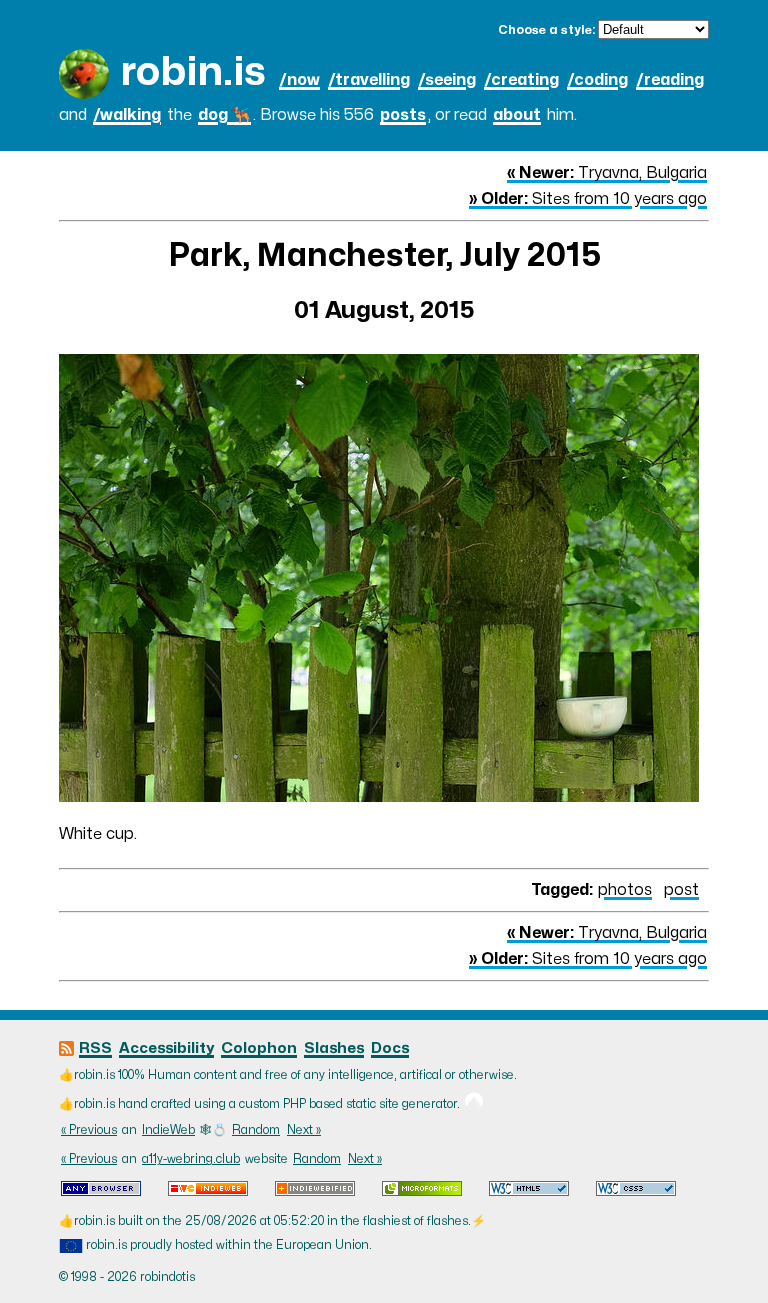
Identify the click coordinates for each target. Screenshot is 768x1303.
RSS (95, 1048)
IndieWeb (168, 1130)
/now (299, 80)
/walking (127, 115)
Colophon (259, 1048)
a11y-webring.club (191, 1159)
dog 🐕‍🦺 (224, 115)
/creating (521, 80)
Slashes (334, 1048)
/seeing (447, 80)
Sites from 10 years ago (588, 199)
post (681, 890)
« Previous (89, 1130)
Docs (390, 1048)
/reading (670, 80)
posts (403, 115)
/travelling (369, 80)
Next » (304, 1130)
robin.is (193, 72)
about (517, 115)
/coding (597, 80)
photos (625, 890)
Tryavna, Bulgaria (607, 173)
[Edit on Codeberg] (474, 1104)
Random (256, 1130)
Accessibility (166, 1048)
